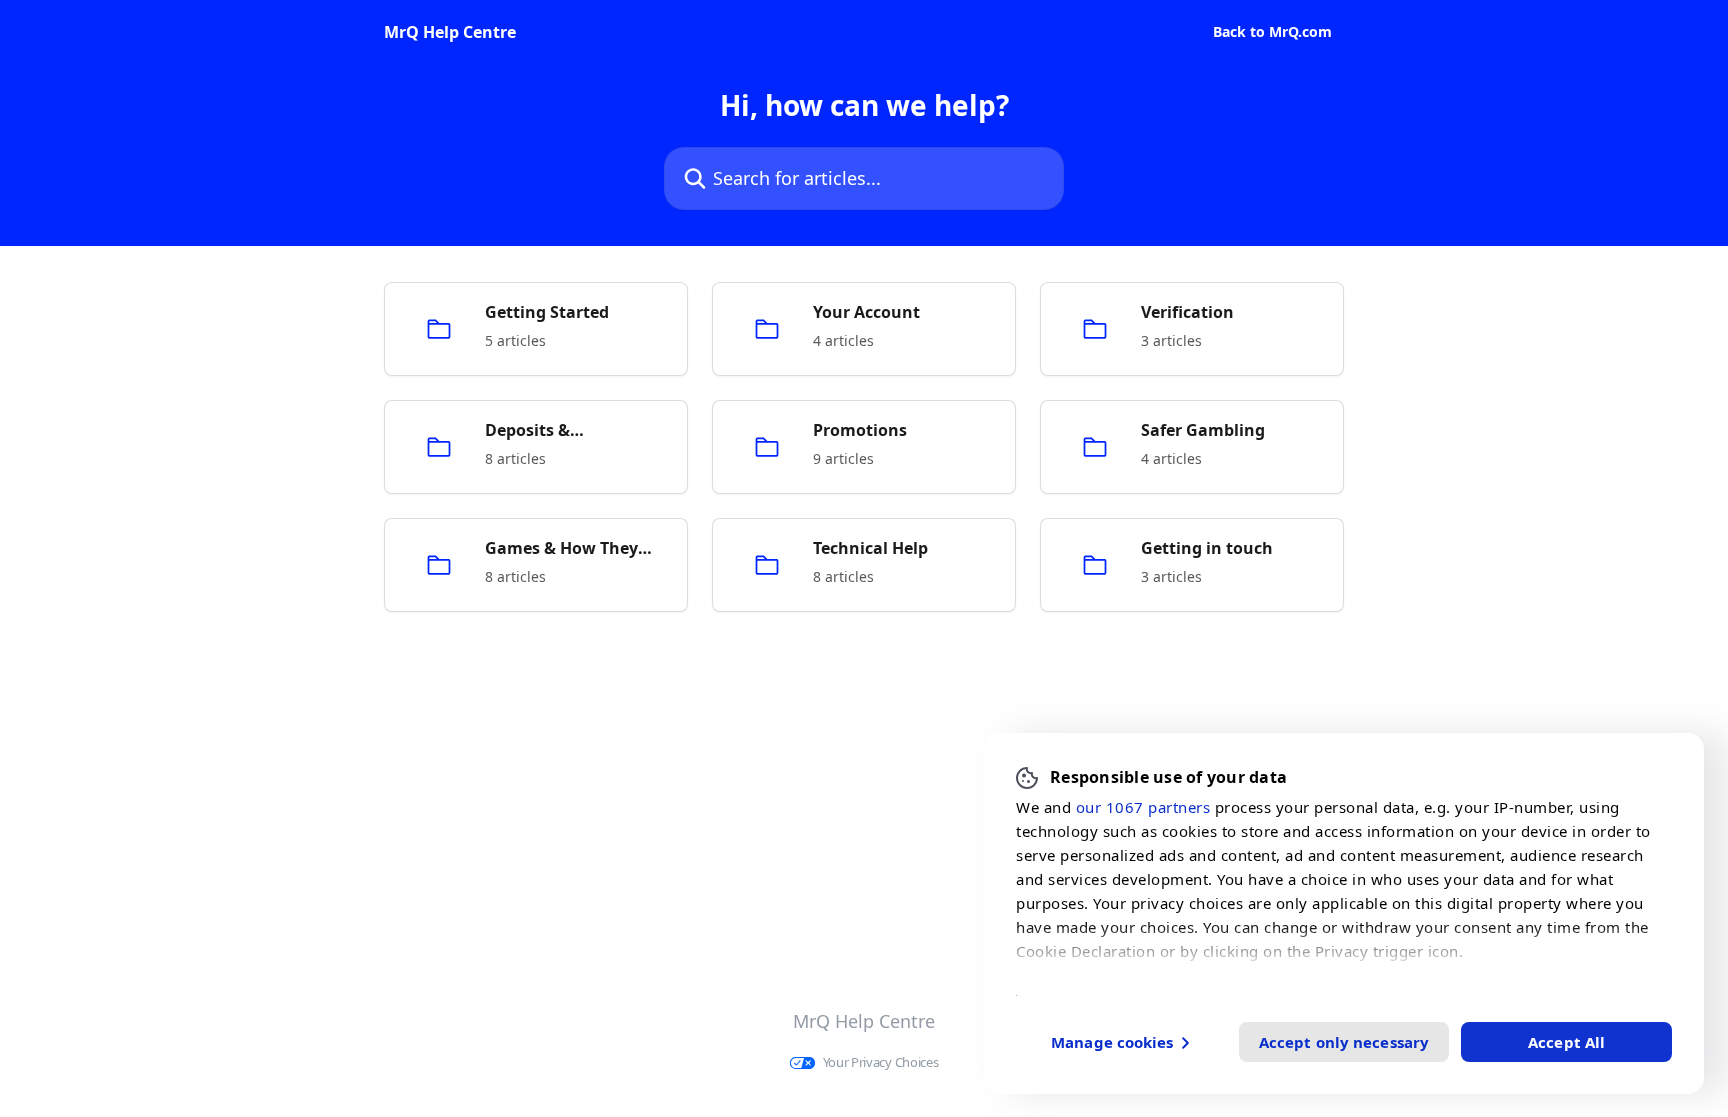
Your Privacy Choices (881, 1062)
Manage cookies (1112, 1041)
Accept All (1566, 1041)
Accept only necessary (1344, 1041)
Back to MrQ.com (1272, 32)
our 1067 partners (1143, 806)
